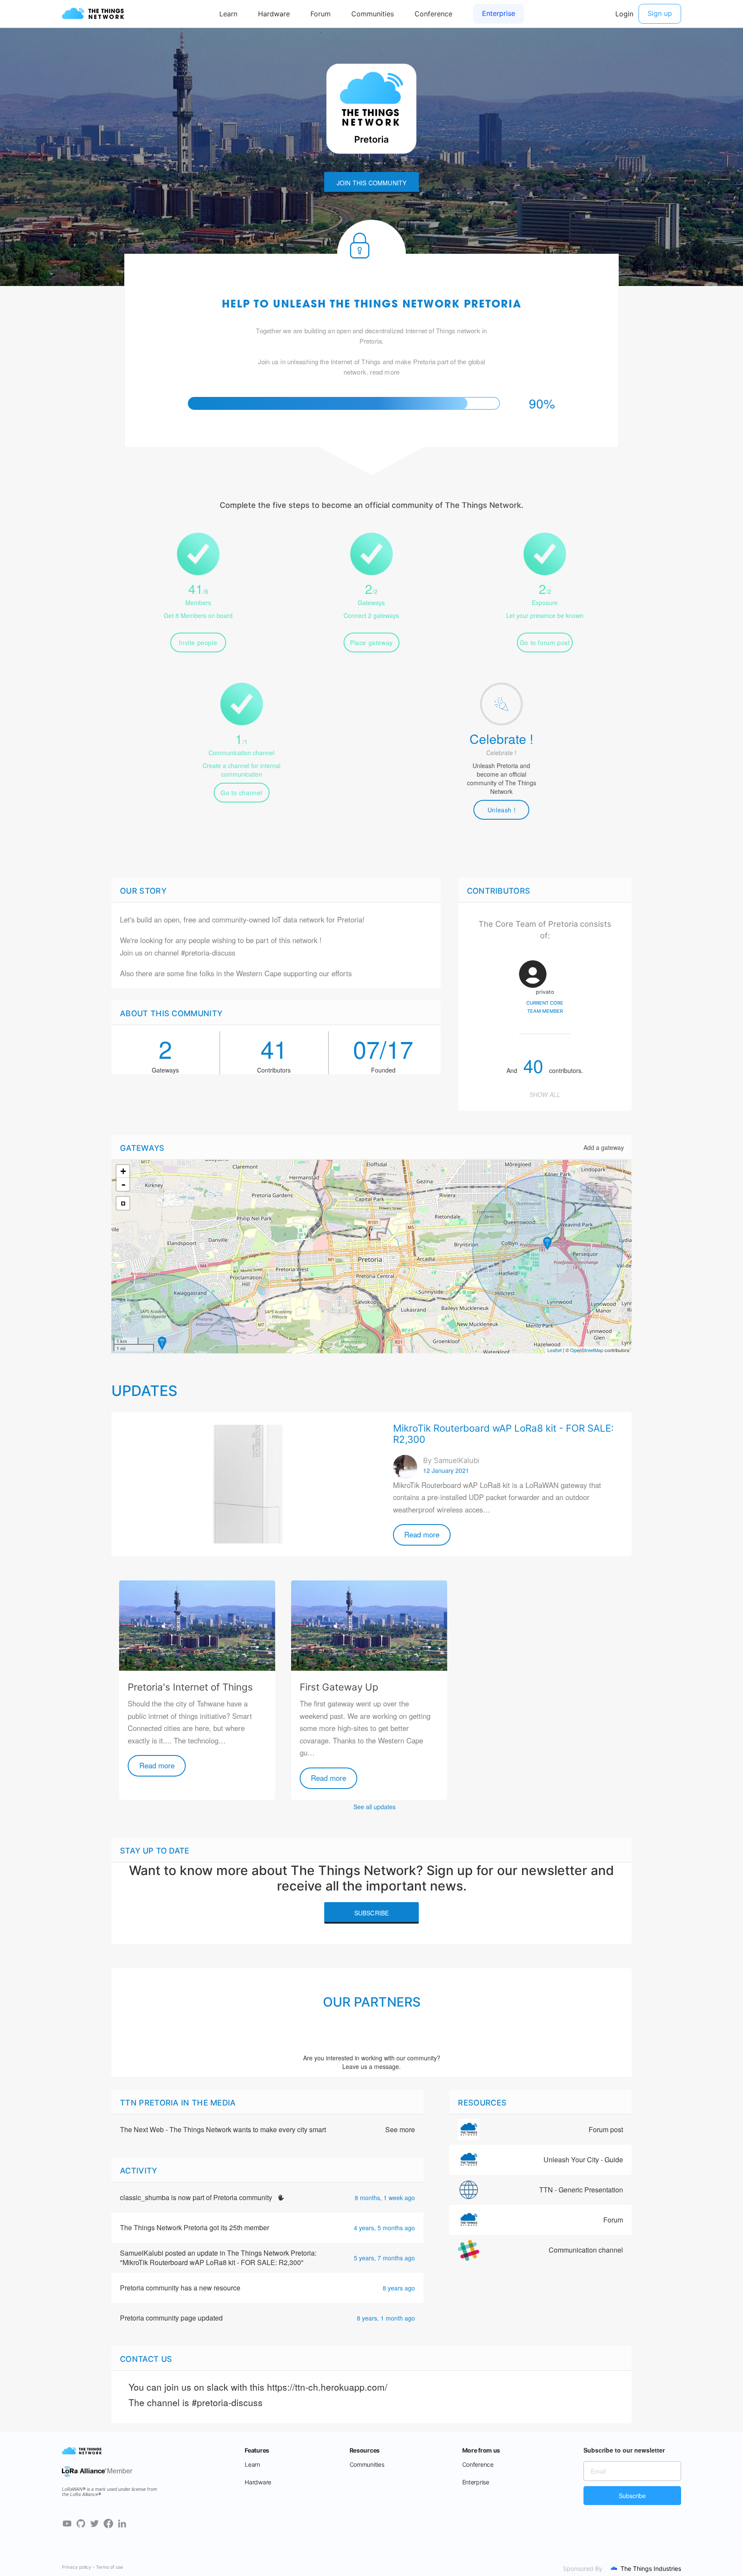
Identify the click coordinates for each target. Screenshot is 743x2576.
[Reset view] (123, 1203)
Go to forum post (545, 642)
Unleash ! (502, 810)
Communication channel (586, 2250)
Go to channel (241, 793)
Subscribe (372, 1913)
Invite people (198, 642)
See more (400, 2130)
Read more (422, 1534)
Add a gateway (604, 1147)
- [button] (123, 1184)
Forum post (606, 2129)
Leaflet (554, 1350)
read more (385, 372)
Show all (545, 1094)
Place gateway (371, 642)
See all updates (375, 1807)
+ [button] (123, 1171)
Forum (613, 2220)
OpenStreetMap (587, 1350)
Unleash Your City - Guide (583, 2159)
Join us (131, 953)
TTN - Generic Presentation (581, 2190)
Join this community (372, 183)
